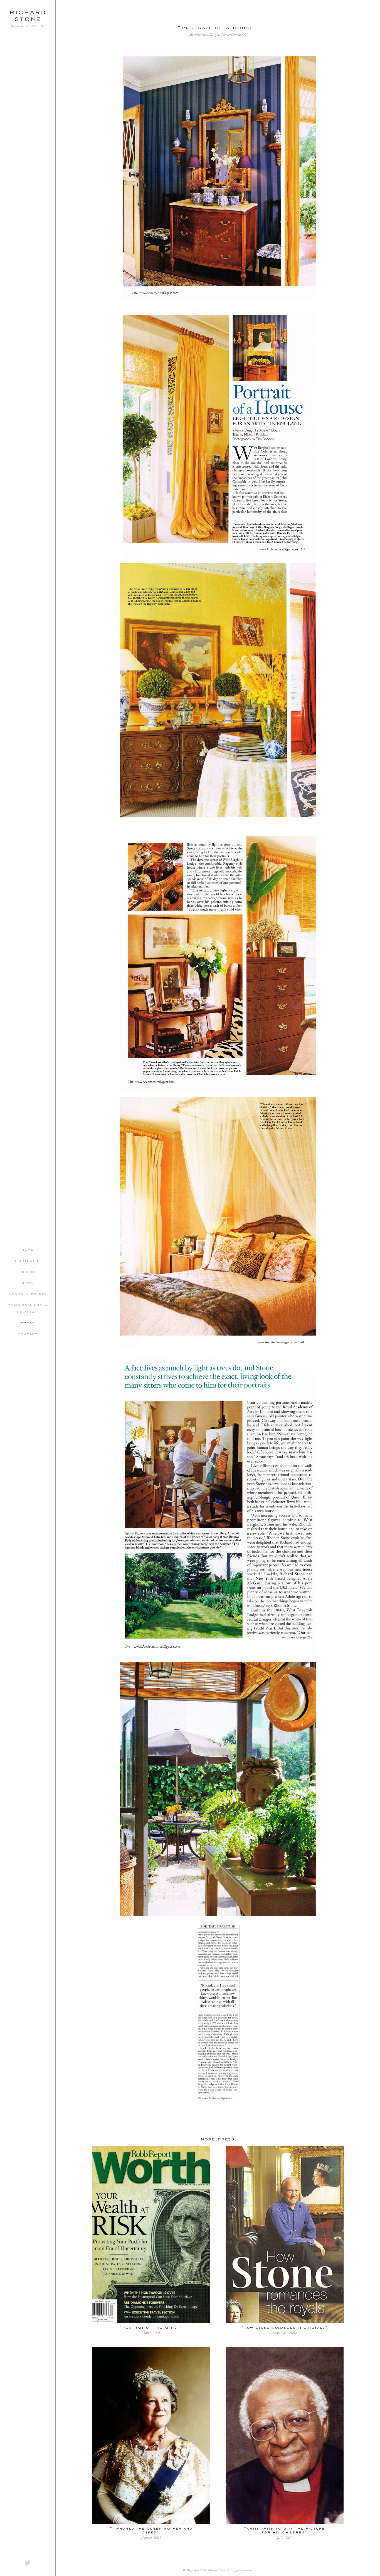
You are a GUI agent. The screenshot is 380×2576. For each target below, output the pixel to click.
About (28, 1271)
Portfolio (28, 1260)
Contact (28, 1334)
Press (28, 1322)
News (28, 1282)
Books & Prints (28, 1294)
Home (28, 1249)
